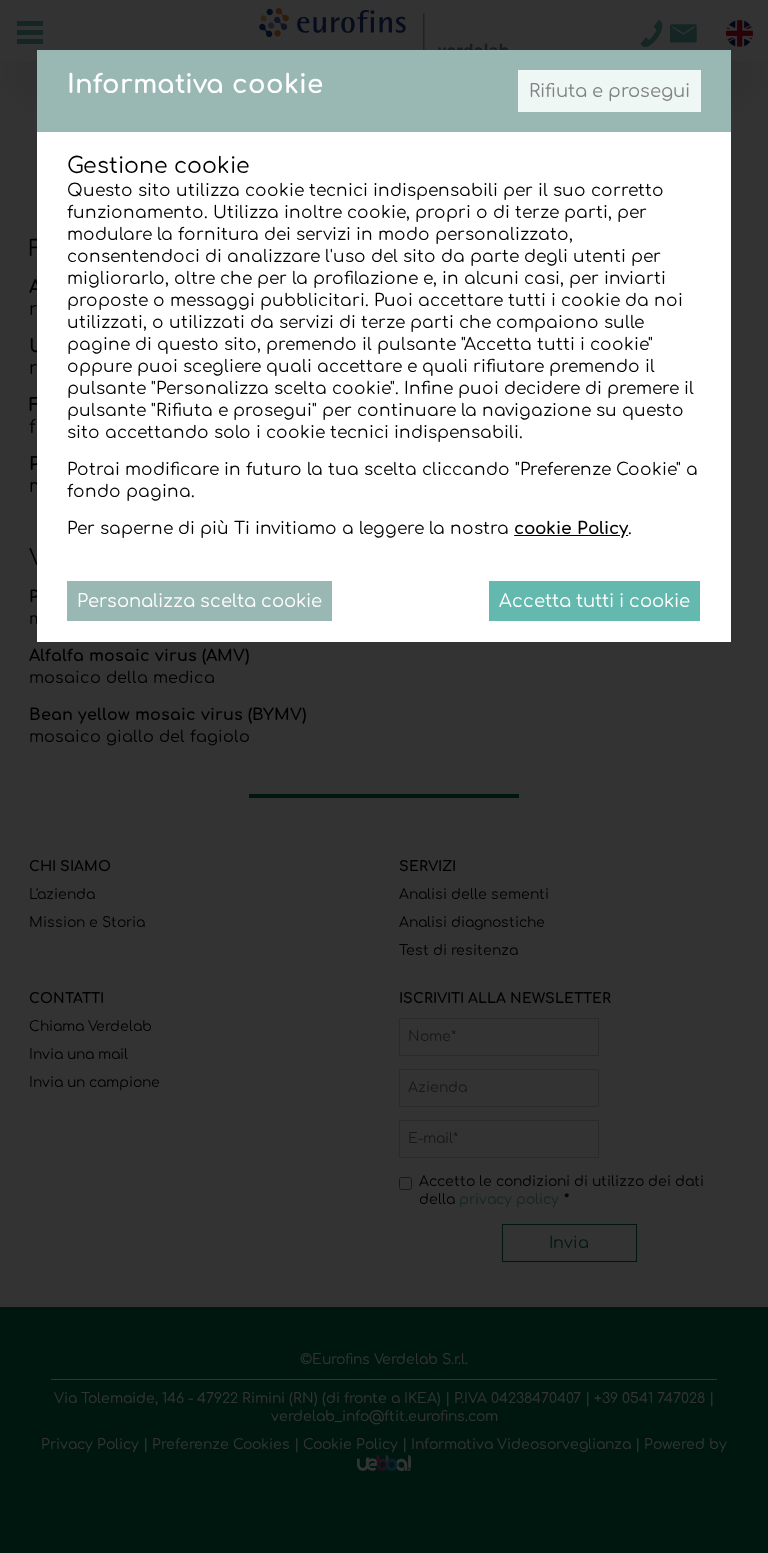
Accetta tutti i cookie (594, 601)
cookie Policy (571, 528)
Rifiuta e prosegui (609, 91)
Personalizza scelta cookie (199, 601)
